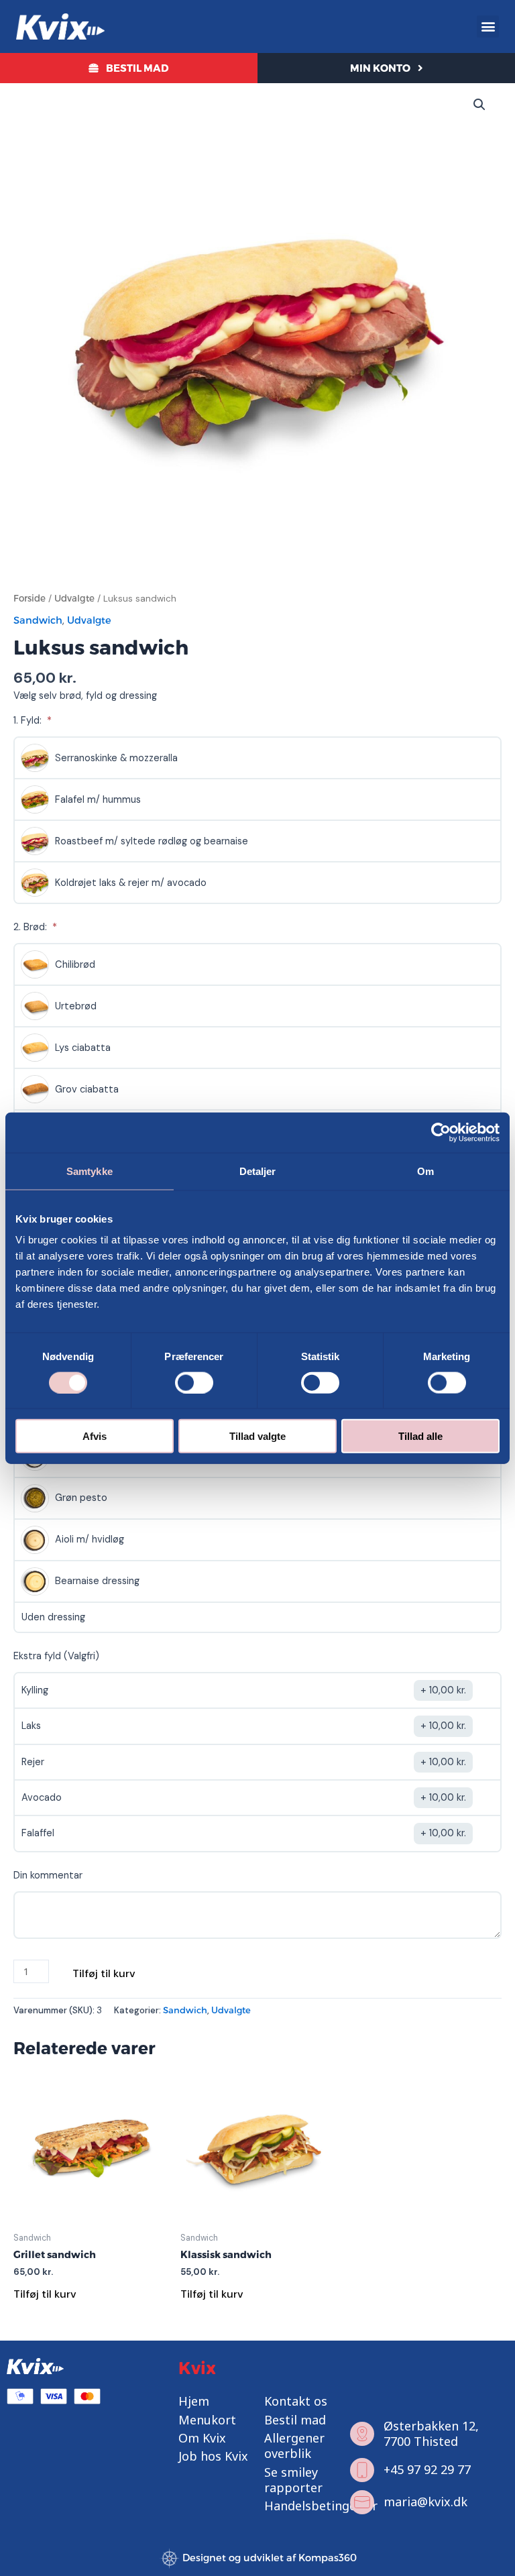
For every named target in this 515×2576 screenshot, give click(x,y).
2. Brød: (32, 927)
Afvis (95, 1436)
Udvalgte (74, 598)
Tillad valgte (257, 1436)
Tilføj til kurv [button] (45, 2294)
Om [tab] (425, 1171)
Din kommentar (48, 1875)
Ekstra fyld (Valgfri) (56, 1656)
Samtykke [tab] (90, 1171)
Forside (30, 598)
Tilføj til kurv (104, 1973)
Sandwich (38, 620)
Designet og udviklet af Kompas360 (270, 2558)
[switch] (194, 1382)
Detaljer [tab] (258, 1171)
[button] (488, 26)
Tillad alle (420, 1436)
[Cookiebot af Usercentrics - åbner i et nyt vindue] (441, 1132)
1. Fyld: (29, 721)
